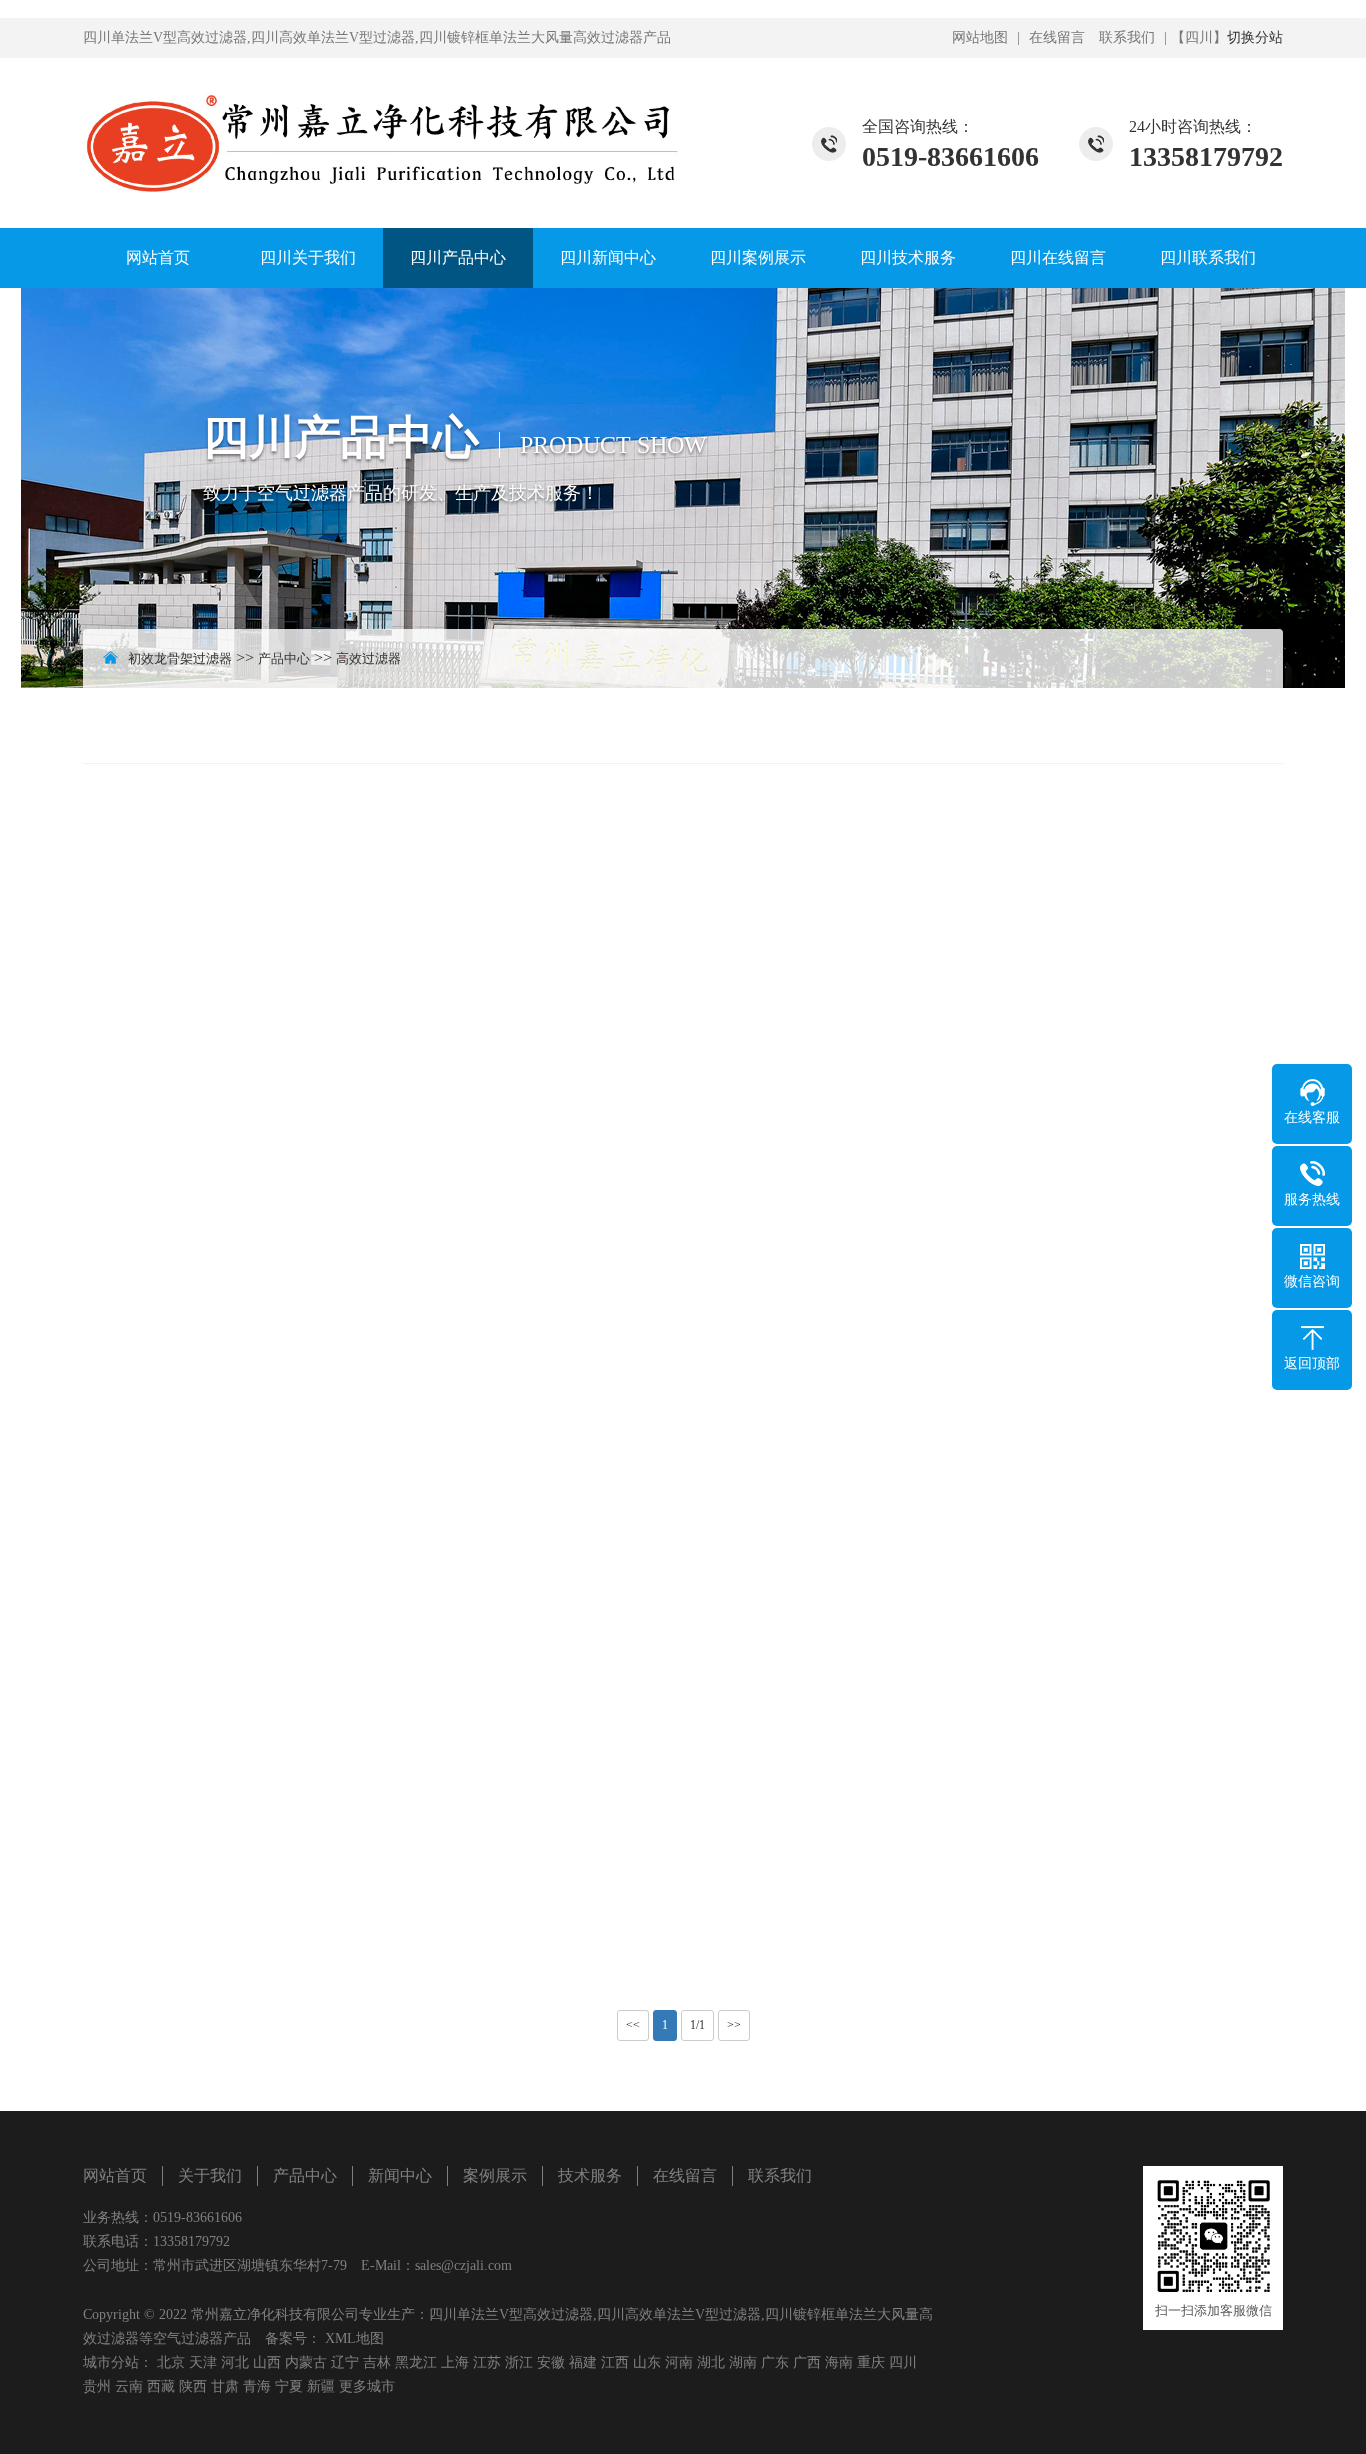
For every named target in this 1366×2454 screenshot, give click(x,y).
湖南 (743, 2362)
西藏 (161, 2386)
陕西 (193, 2386)
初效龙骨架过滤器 (180, 658)
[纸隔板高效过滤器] (273, 1423)
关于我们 (210, 2175)
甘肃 (225, 2386)
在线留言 (1057, 37)
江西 (615, 2362)
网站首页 (158, 257)
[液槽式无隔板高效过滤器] (273, 1815)
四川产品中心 (458, 257)
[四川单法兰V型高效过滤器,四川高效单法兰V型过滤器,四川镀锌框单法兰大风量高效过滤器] (383, 130)
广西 (807, 2362)
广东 (775, 2362)
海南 (839, 2362)
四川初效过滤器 (634, 725)
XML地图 (354, 2338)
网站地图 (980, 37)
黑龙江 (416, 2362)
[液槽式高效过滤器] (683, 1815)
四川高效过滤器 (962, 725)
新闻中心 (400, 2175)
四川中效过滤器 (798, 725)
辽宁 (345, 2362)
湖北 (711, 2362)
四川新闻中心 (608, 257)
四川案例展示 (758, 257)
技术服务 (590, 2175)
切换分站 (1255, 37)
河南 (679, 2362)
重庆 (871, 2362)
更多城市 (367, 2386)
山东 (647, 2362)
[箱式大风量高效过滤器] (683, 1031)
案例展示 (495, 2175)
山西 (267, 2362)
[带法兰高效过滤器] (273, 1031)
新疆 (321, 2386)
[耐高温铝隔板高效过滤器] (683, 1423)
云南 (129, 2386)
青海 (257, 2386)
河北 (235, 2362)
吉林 (377, 2362)
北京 (171, 2362)
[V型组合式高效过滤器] (1093, 1031)
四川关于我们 (308, 257)
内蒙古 (306, 2362)
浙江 (519, 2362)
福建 (583, 2362)
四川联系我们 (1208, 257)
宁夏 (289, 2386)
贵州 (97, 2386)
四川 (903, 2362)
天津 (203, 2362)
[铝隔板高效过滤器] (1093, 1423)
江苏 (487, 2362)
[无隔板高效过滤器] (1093, 1815)
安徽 (551, 2362)
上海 (455, 2362)
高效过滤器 (368, 658)
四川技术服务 (908, 257)
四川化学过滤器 (1126, 725)
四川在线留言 (1058, 257)
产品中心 (284, 658)
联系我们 (1127, 37)
